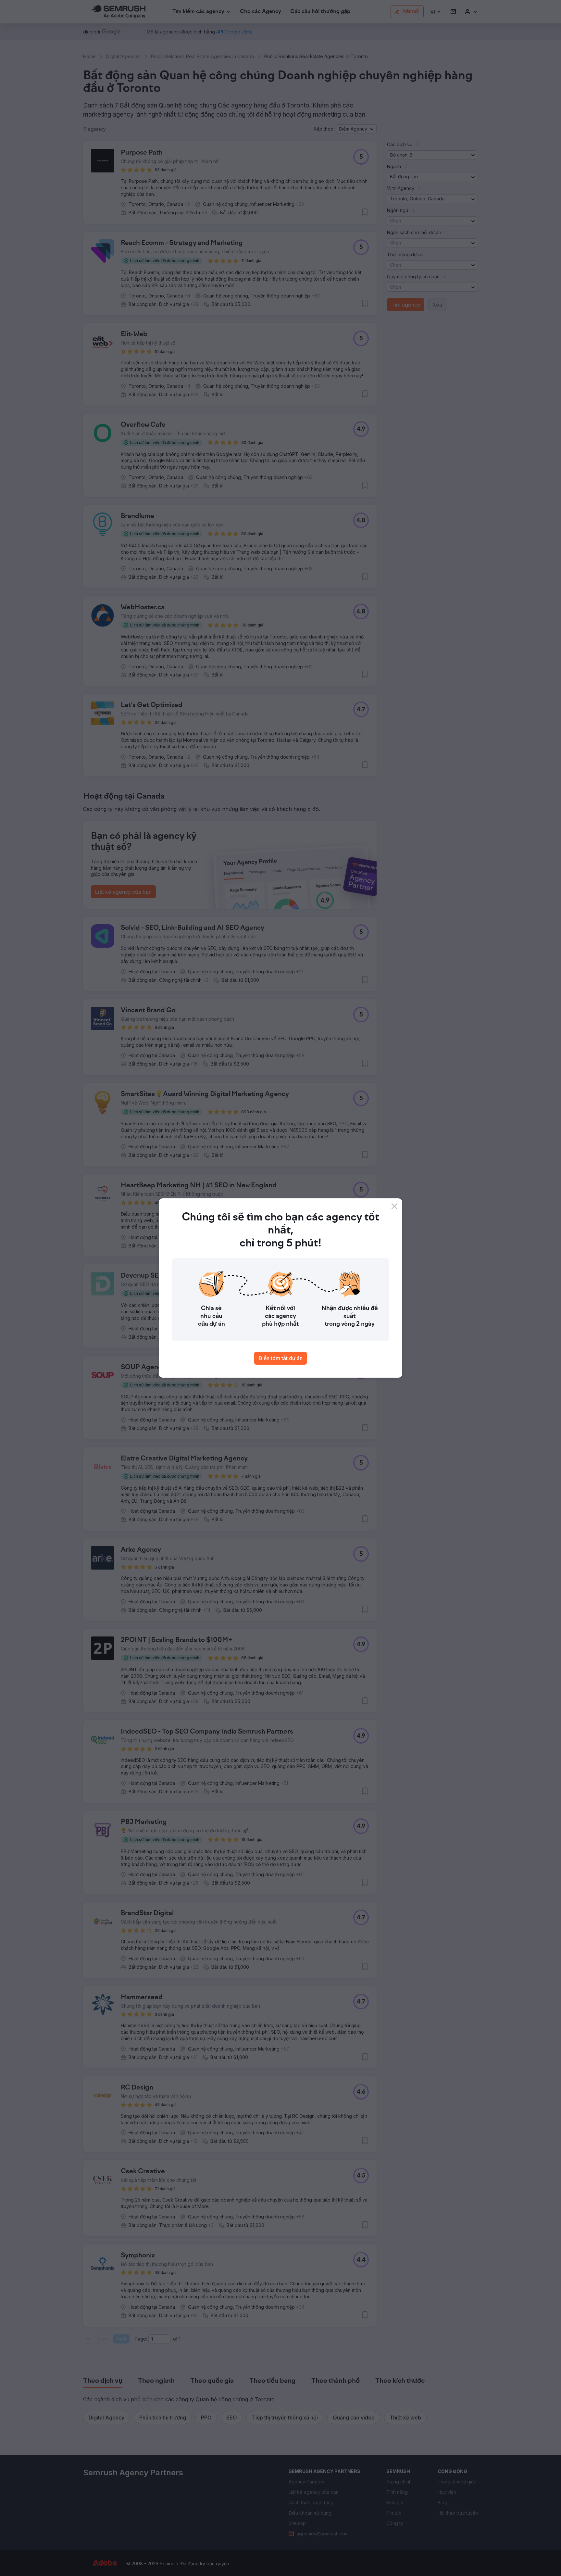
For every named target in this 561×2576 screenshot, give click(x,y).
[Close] (394, 1206)
